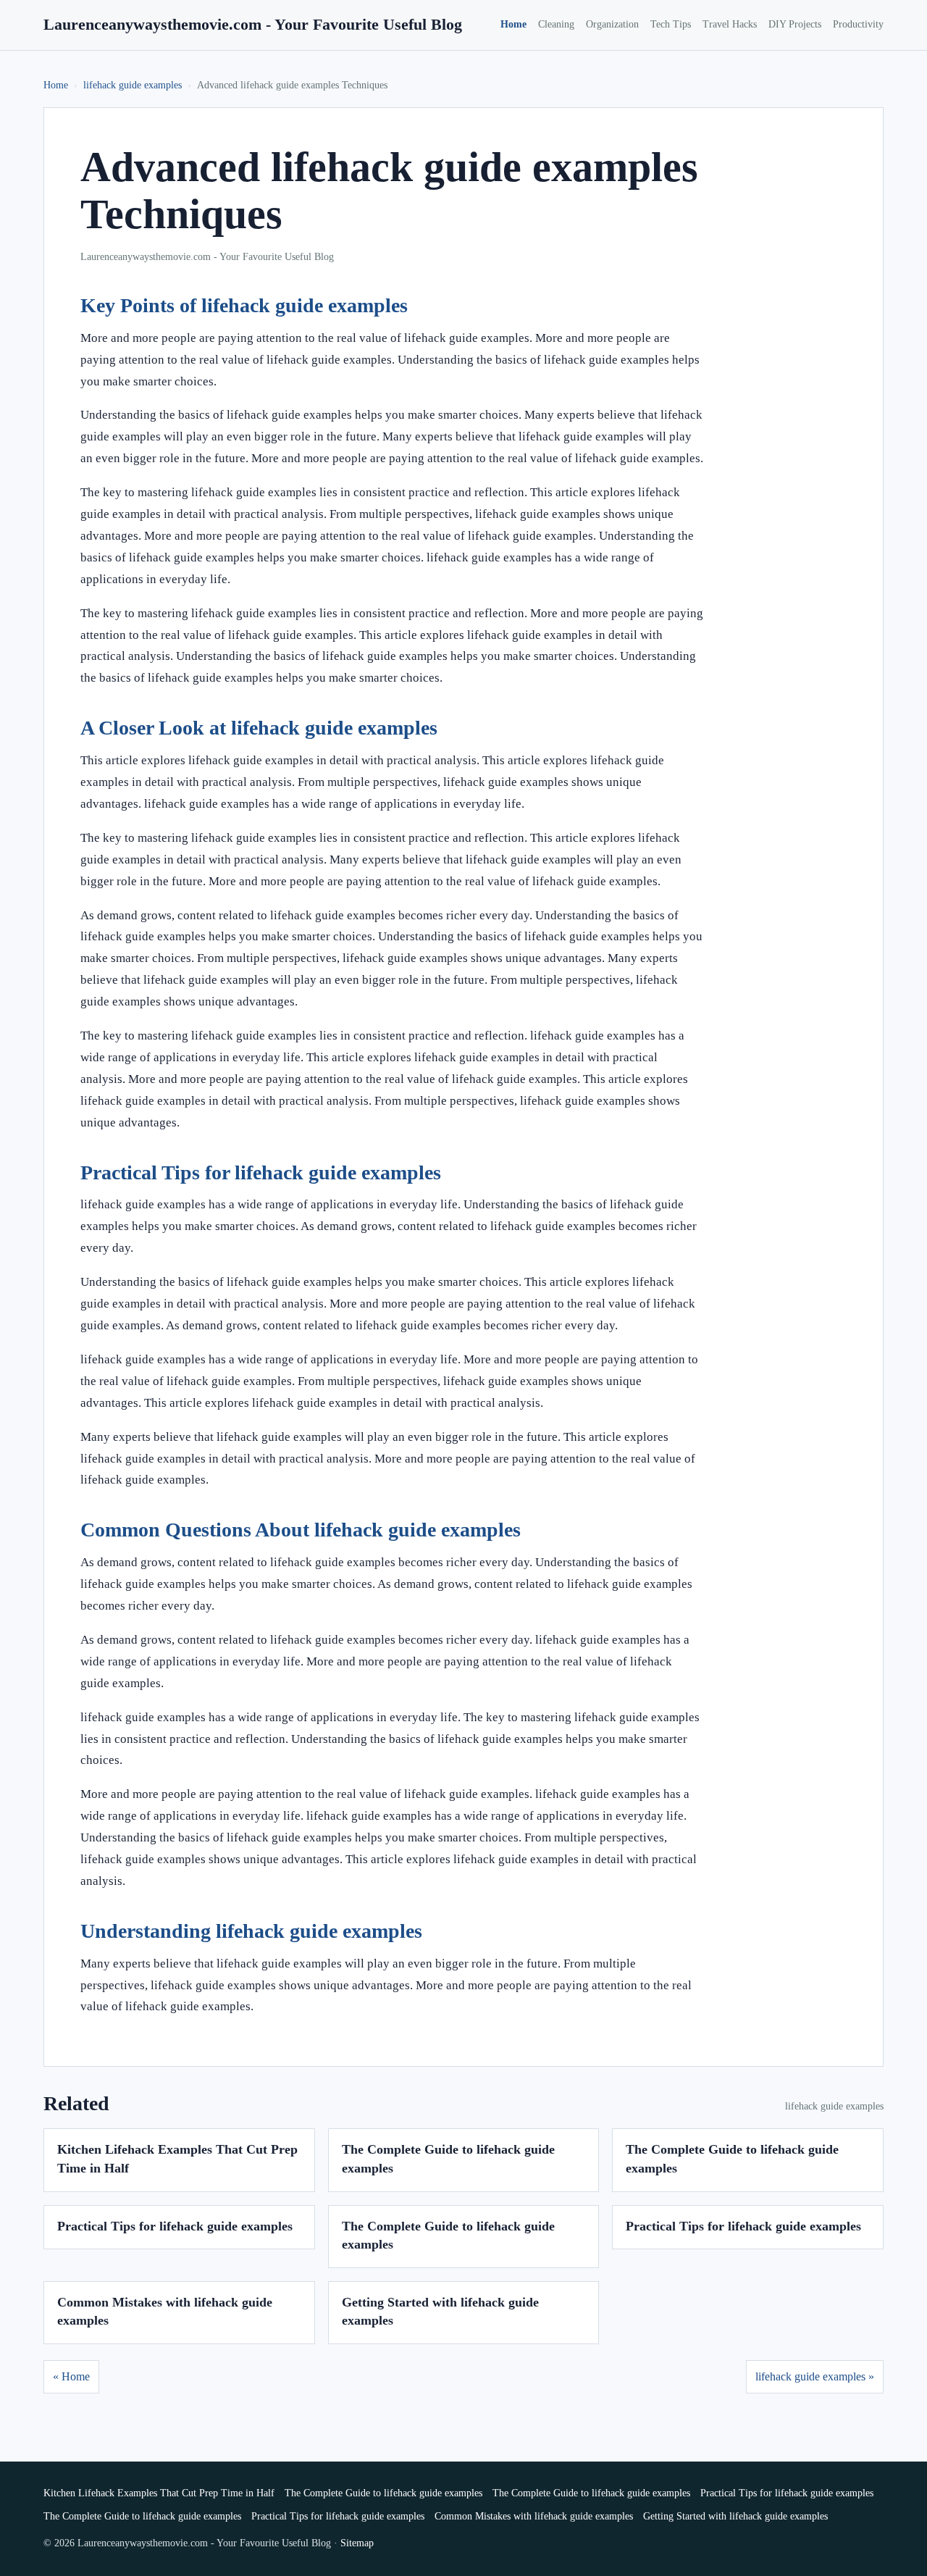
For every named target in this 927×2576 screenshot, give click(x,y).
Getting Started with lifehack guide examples (735, 2516)
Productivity (858, 24)
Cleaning (556, 24)
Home (513, 24)
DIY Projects (795, 24)
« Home (71, 2376)
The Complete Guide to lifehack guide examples (383, 2493)
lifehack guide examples (133, 85)
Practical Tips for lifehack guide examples (175, 2226)
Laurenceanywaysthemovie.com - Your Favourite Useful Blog (253, 24)
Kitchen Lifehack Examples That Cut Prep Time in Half (159, 2493)
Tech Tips (671, 24)
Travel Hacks (730, 24)
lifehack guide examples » (815, 2376)
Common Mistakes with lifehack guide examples (534, 2516)
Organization (612, 24)
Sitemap (357, 2543)
